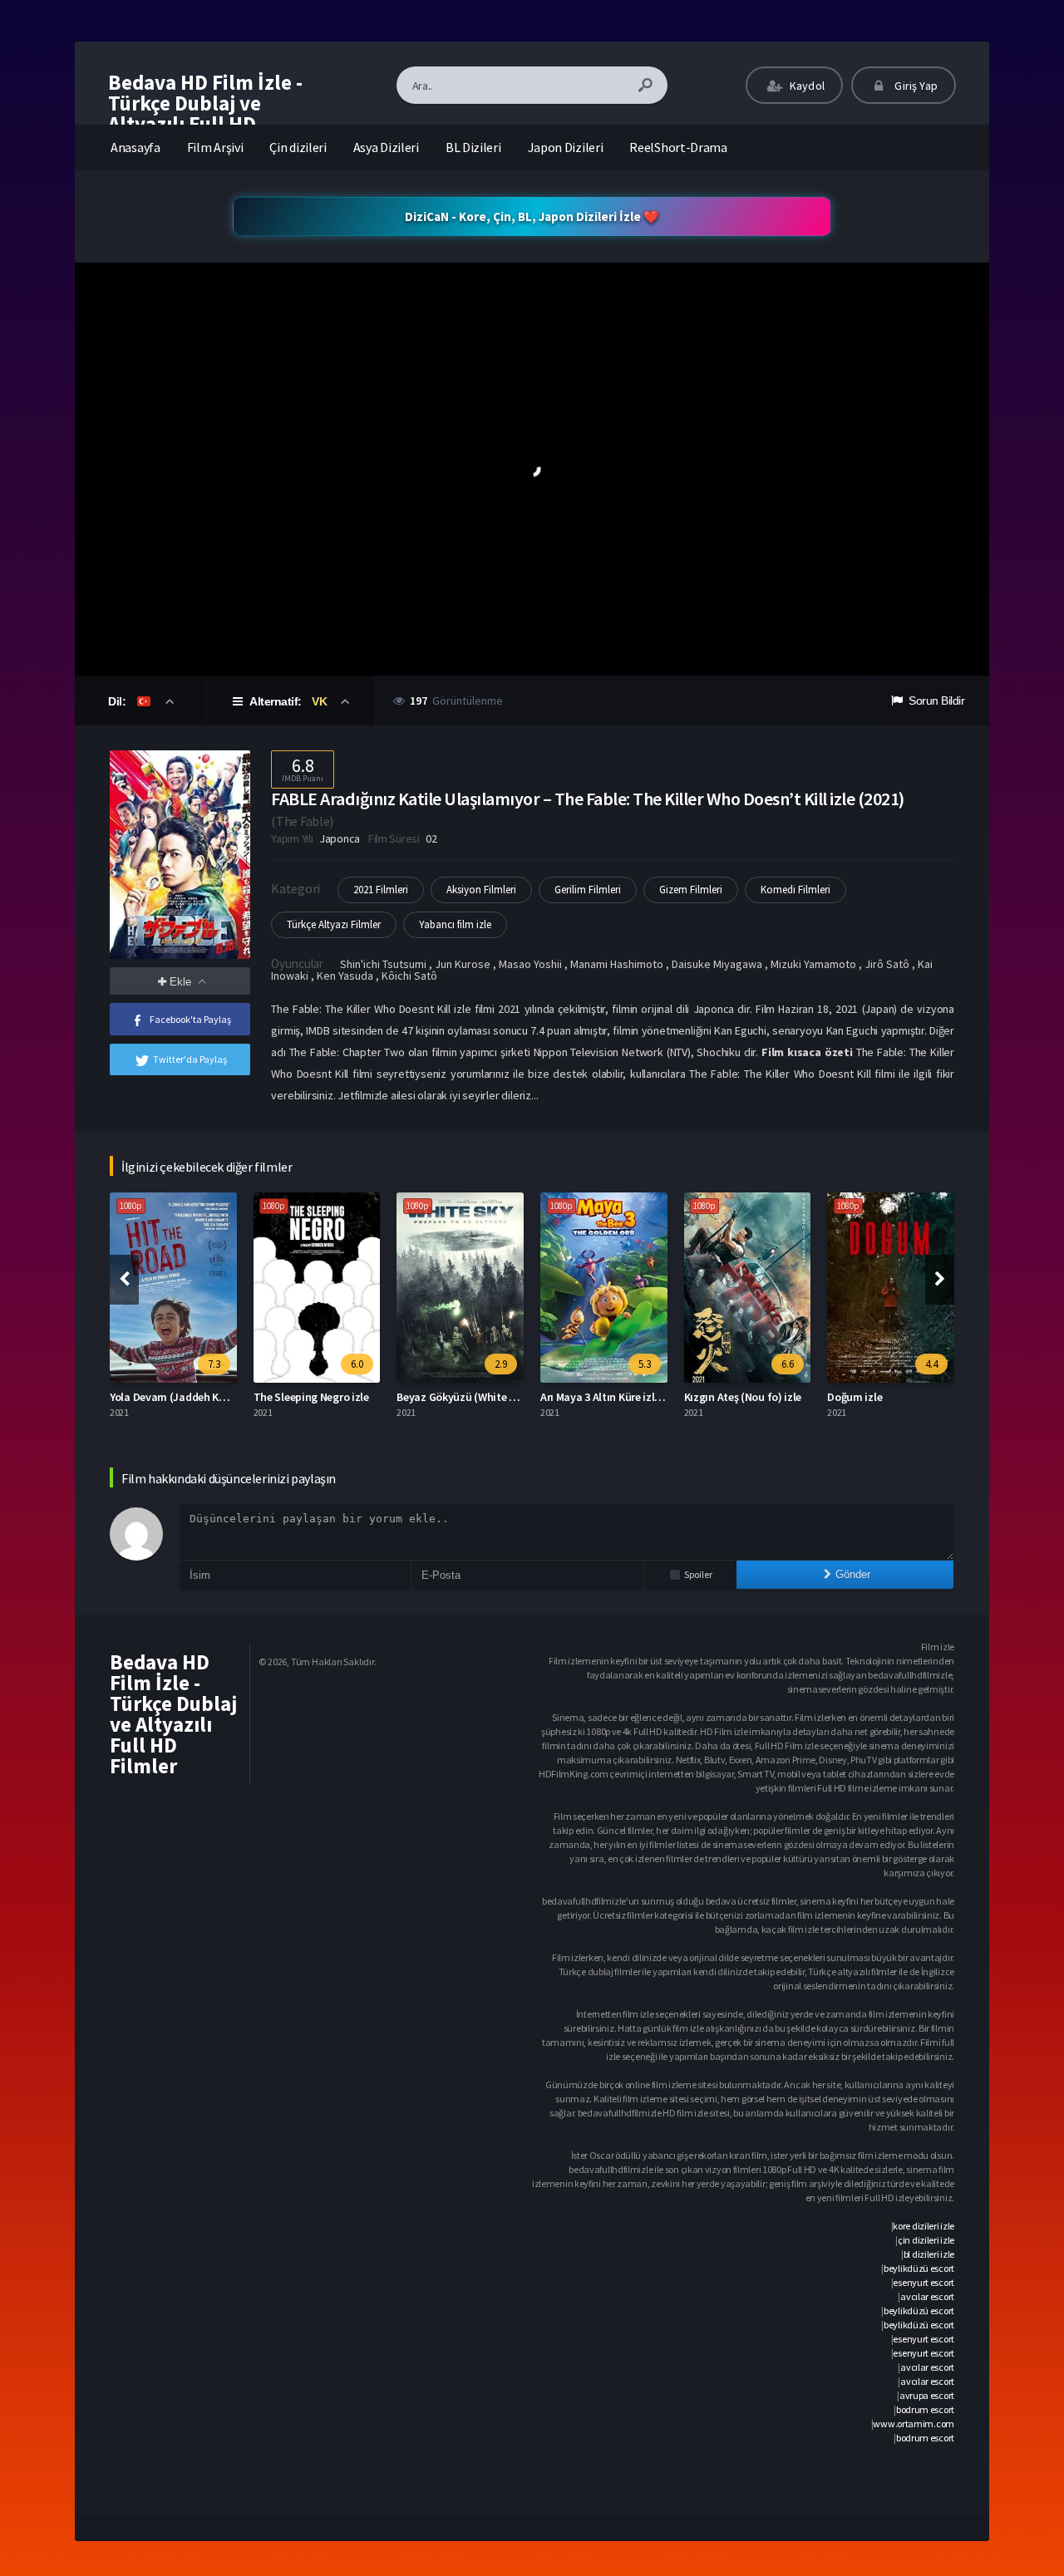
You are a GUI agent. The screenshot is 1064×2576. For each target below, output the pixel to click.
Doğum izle (855, 1397)
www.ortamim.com (914, 2424)
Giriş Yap (915, 86)
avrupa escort (927, 2395)
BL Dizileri (473, 147)
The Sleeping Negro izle (311, 1397)
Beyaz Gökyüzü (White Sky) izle (473, 1397)
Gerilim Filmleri (588, 890)
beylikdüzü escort (919, 2268)
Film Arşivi (215, 147)
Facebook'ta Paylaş (190, 1019)
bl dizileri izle (929, 2254)
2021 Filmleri (381, 890)
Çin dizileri (298, 147)
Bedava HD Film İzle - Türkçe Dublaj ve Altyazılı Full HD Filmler (205, 113)
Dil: (118, 701)
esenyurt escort (924, 2282)
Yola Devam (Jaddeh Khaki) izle (187, 1397)
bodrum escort (925, 2409)
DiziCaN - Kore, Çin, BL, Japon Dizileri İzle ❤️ (532, 216)
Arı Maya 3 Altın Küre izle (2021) (616, 1397)
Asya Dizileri (386, 147)
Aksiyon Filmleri (481, 890)
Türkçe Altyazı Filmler (334, 924)
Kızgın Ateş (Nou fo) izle (743, 1397)
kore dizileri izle (924, 2226)
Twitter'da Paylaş (190, 1059)
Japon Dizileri (566, 147)
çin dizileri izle (926, 2240)
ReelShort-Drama (678, 147)
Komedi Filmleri (796, 890)
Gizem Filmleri (691, 890)
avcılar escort (927, 2296)
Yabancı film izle (455, 924)
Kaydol (806, 86)
